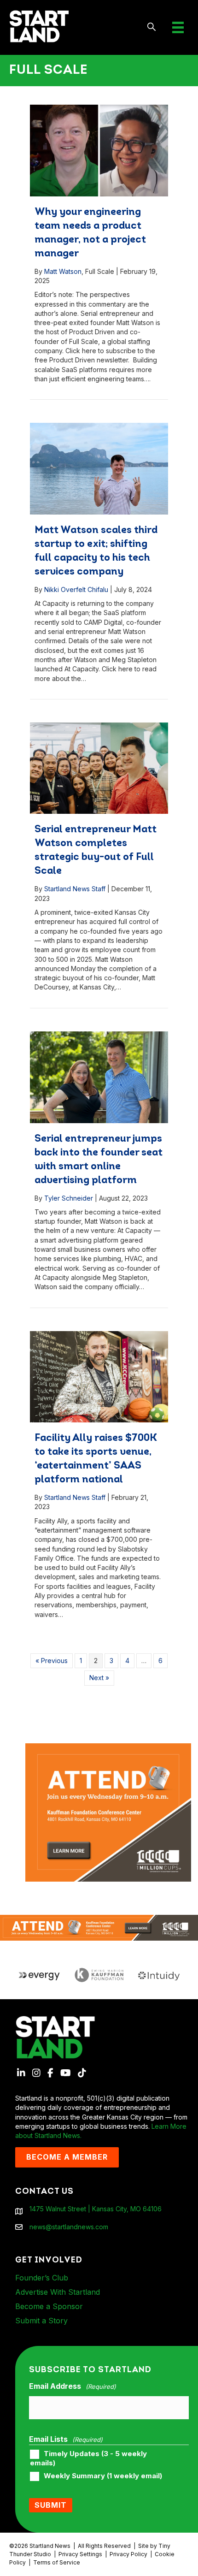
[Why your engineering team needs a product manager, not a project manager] (99, 151)
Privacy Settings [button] (80, 2554)
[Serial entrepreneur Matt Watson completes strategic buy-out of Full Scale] (99, 768)
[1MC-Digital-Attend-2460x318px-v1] (99, 1927)
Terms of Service (57, 2562)
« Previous (52, 1661)
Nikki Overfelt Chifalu (76, 589)
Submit (51, 2505)
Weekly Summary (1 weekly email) (103, 2476)
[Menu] (178, 27)
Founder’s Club (42, 2278)
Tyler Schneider (69, 1198)
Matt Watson (63, 271)
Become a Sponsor (49, 2306)
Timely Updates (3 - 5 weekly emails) (88, 2458)
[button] (152, 27)
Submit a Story (41, 2321)
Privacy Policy (128, 2554)
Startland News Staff (75, 889)
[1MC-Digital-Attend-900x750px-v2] (108, 1748)
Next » (99, 1678)
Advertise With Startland (58, 2292)
